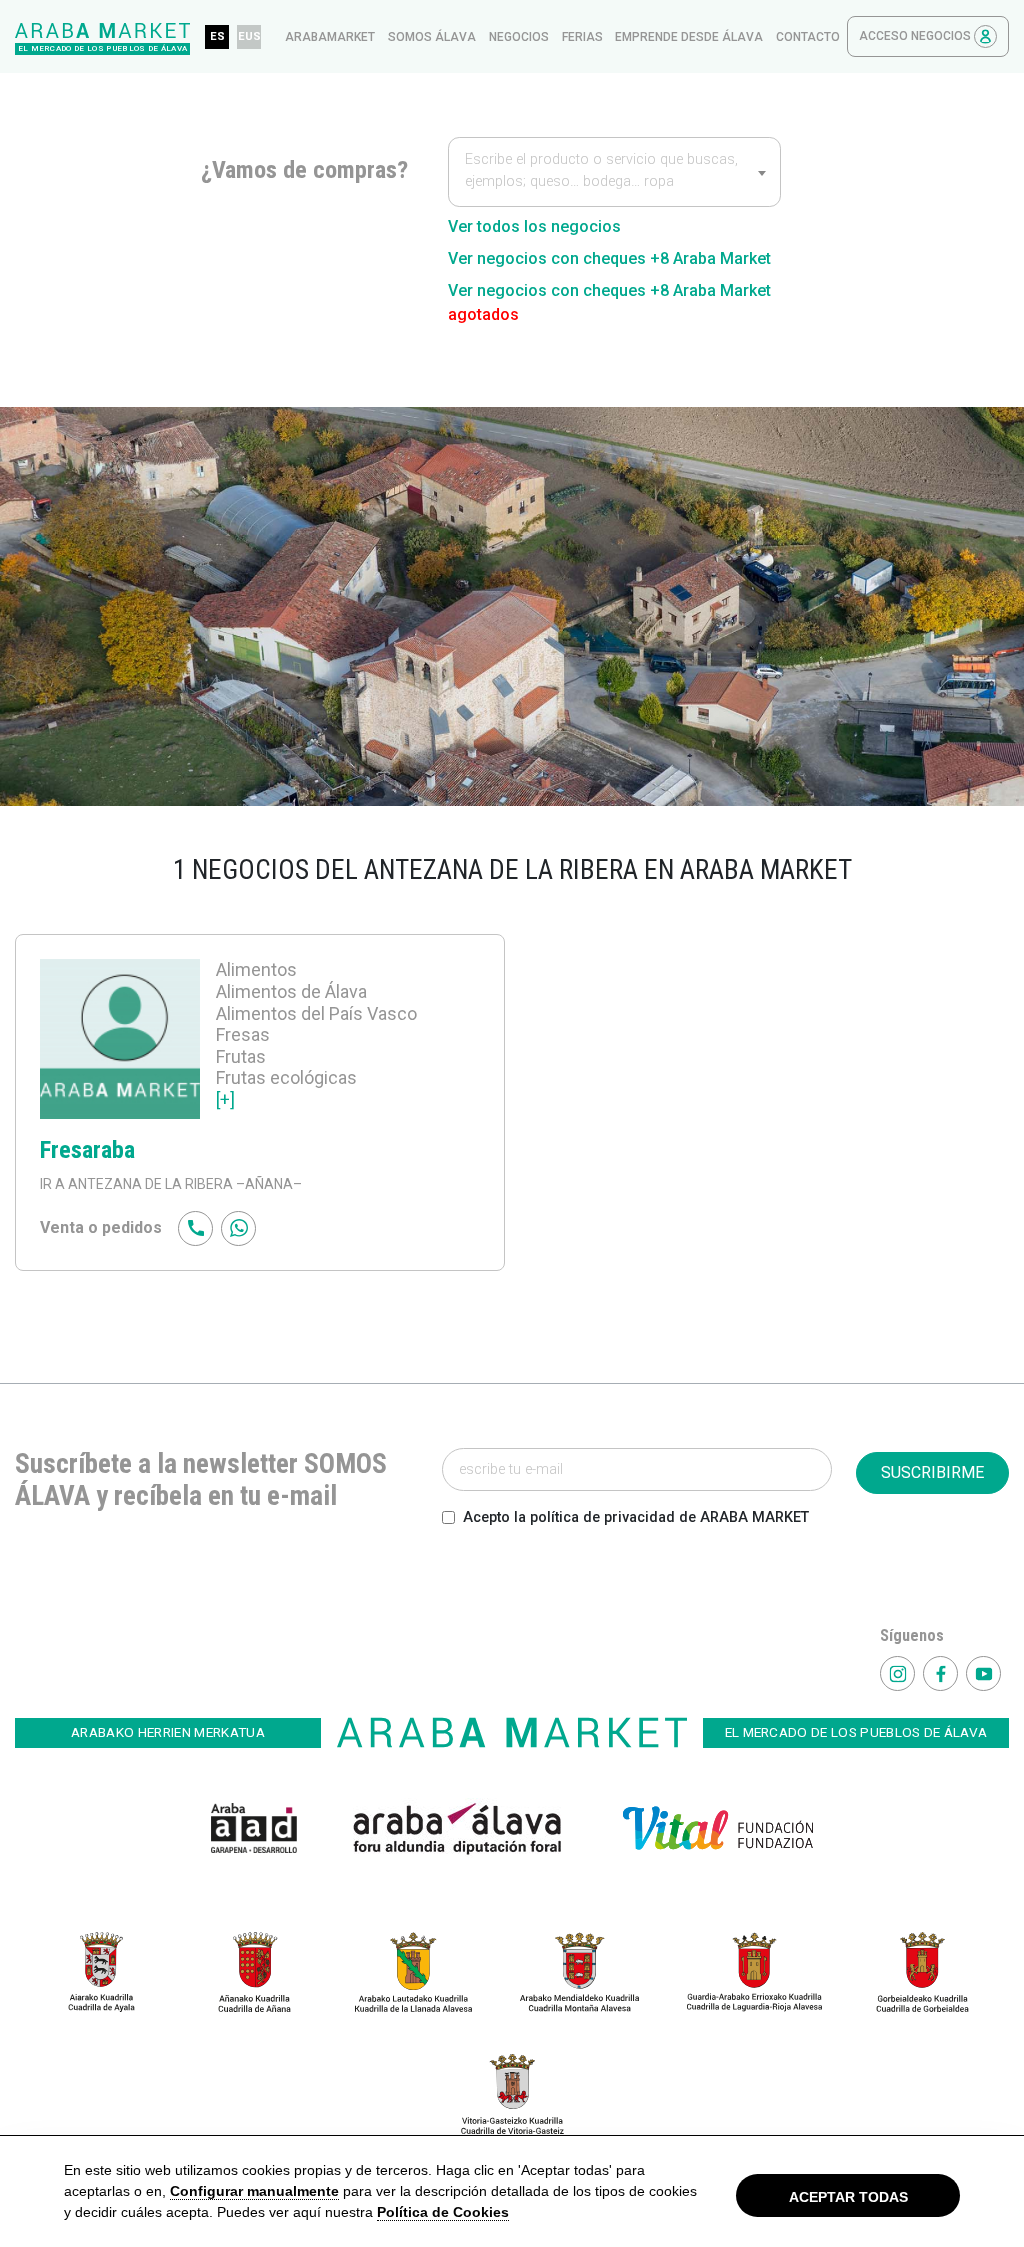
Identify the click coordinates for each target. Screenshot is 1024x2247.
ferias (582, 37)
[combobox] (614, 172)
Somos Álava (432, 37)
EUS (249, 36)
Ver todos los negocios (534, 226)
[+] (225, 1099)
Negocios (519, 37)
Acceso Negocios (916, 36)
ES (217, 36)
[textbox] (614, 174)
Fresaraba (87, 1150)
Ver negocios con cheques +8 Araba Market (609, 258)
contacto (808, 37)
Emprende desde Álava (689, 37)
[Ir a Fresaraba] (120, 1042)
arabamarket (330, 37)
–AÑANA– (267, 1184)
